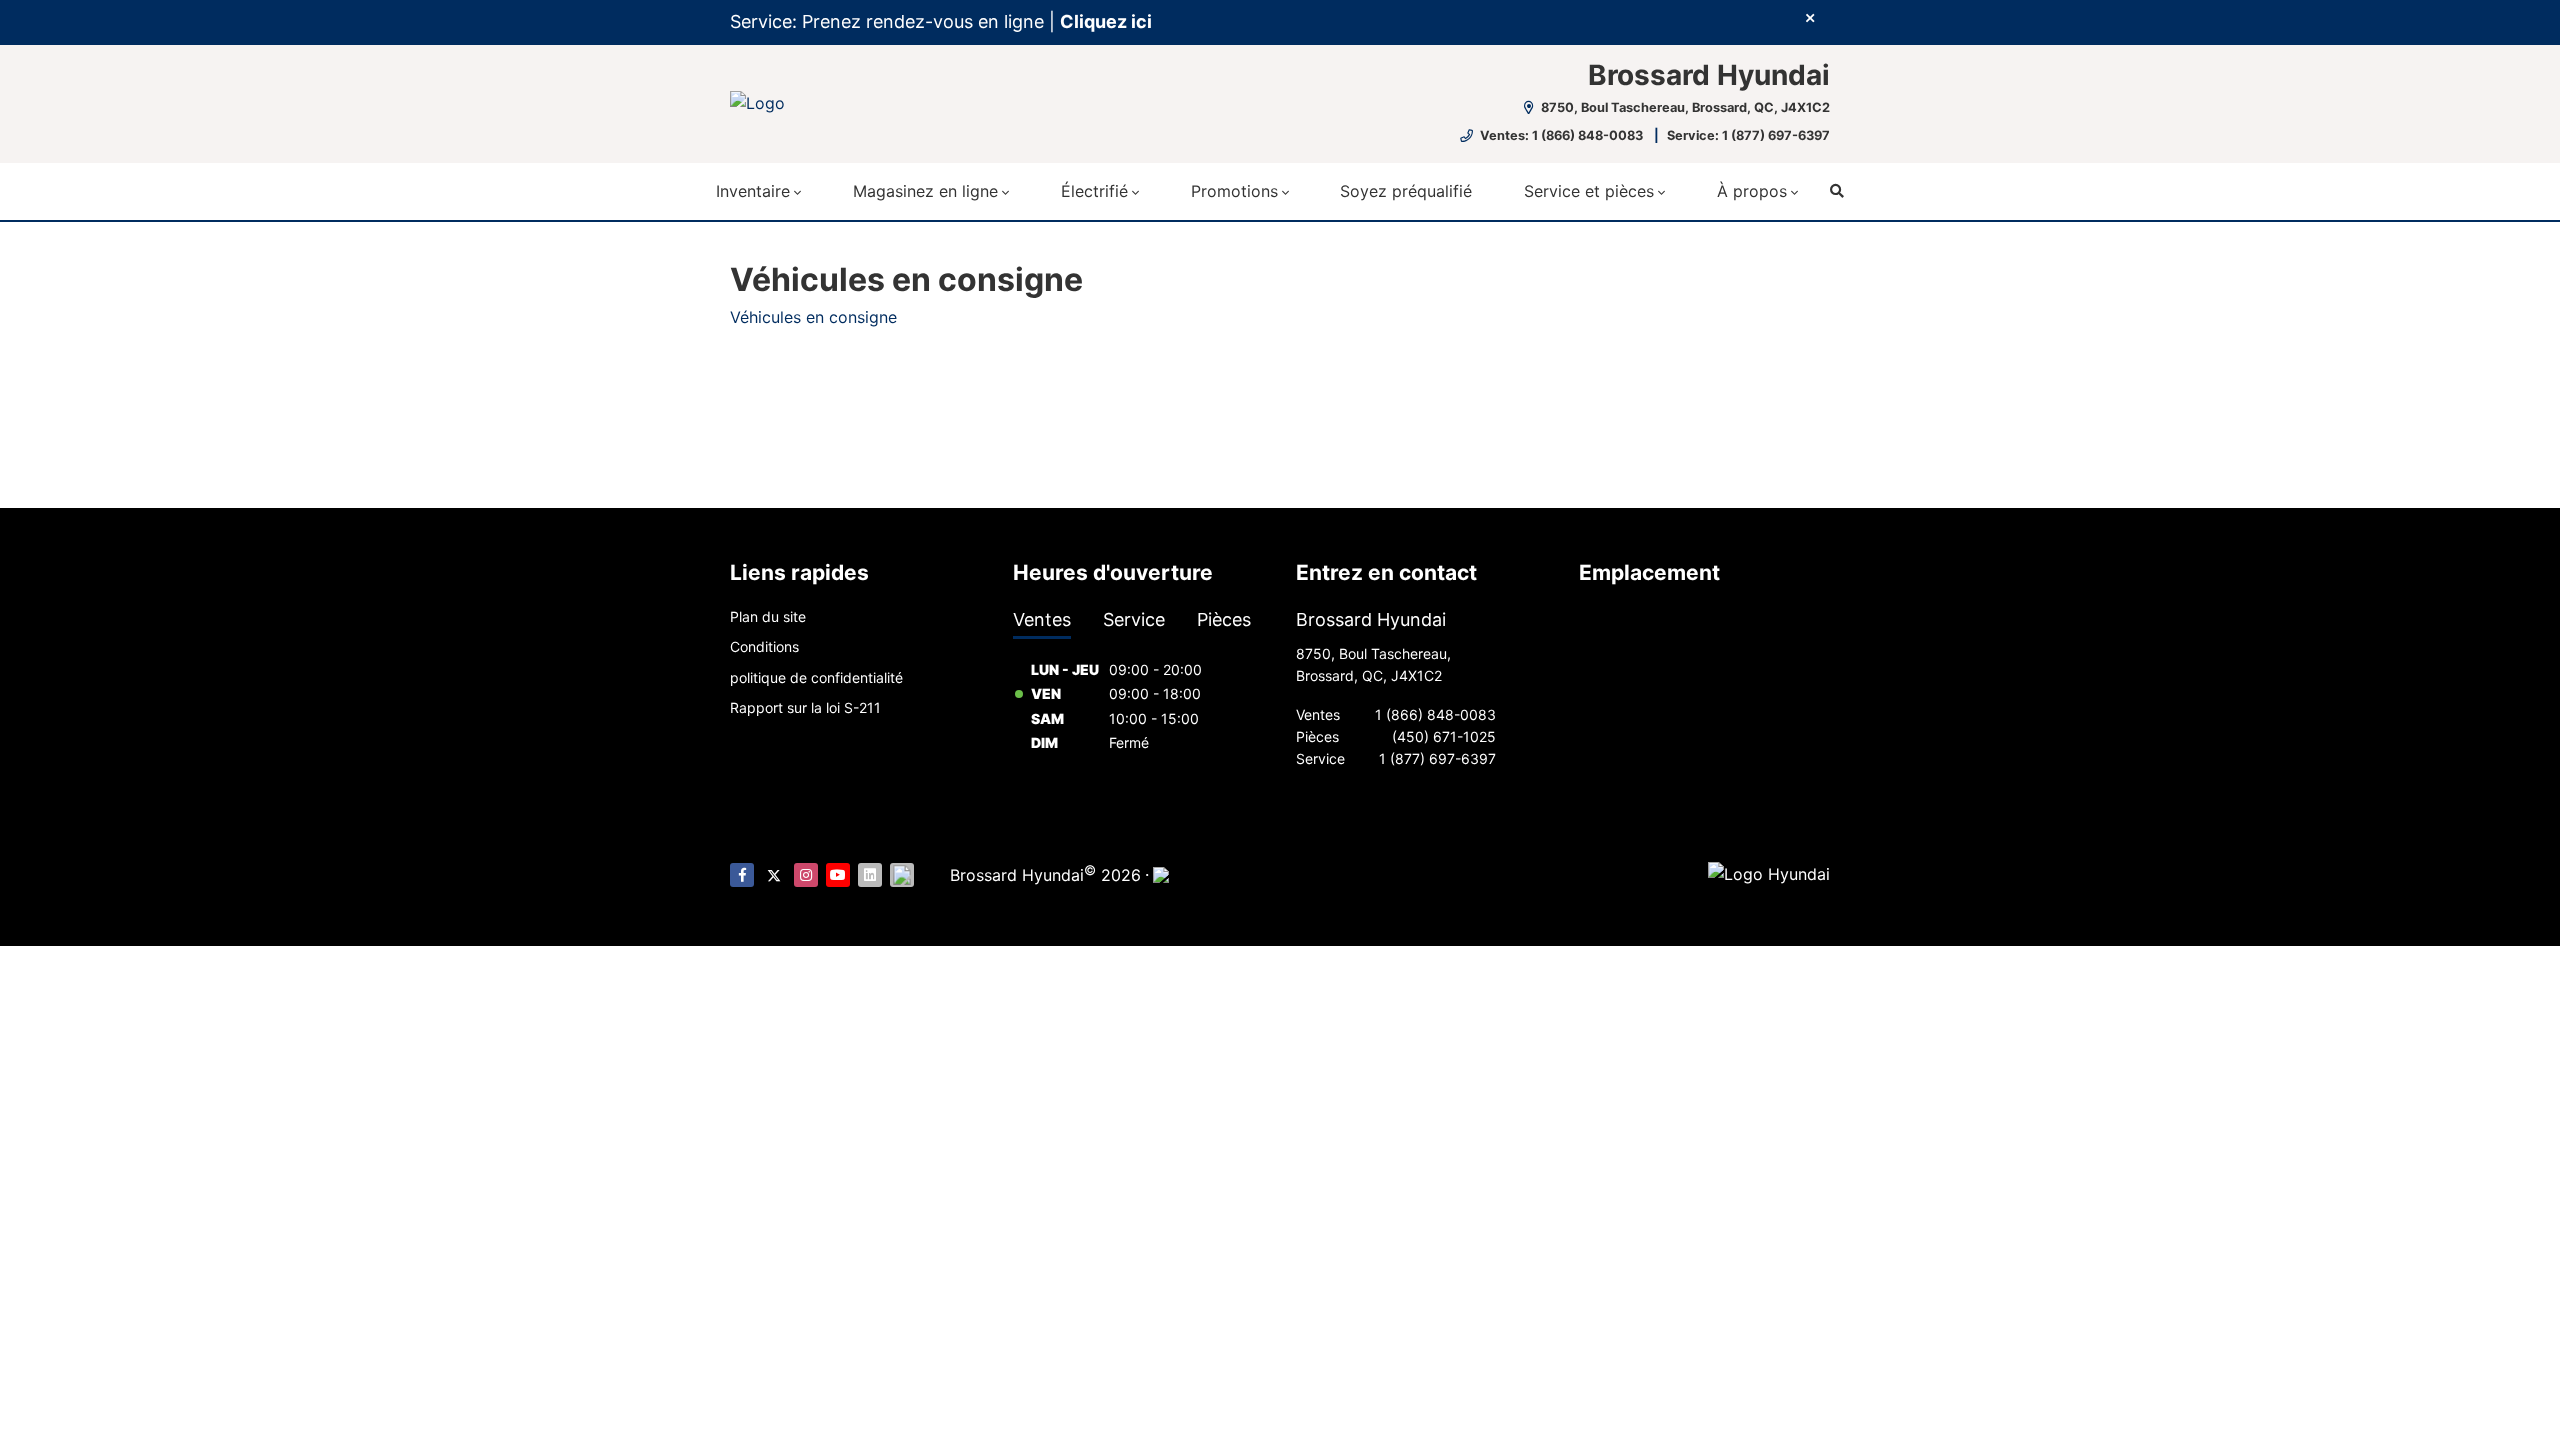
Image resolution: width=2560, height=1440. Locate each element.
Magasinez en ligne (925, 191)
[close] (1810, 17)
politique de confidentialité (816, 677)
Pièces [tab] (1224, 619)
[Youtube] (838, 875)
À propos (1752, 191)
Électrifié (1094, 191)
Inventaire (753, 191)
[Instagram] (806, 875)
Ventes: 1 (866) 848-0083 (1561, 135)
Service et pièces (1589, 191)
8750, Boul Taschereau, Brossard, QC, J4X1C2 (1684, 107)
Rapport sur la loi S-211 (805, 707)
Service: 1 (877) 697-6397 (1748, 135)
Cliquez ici (1106, 21)
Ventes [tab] (1042, 619)
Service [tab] (1134, 619)
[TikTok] (902, 875)
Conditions (764, 646)
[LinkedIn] (870, 875)
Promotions (1234, 191)
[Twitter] (774, 875)
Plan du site (768, 616)
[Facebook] (742, 875)
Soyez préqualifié (1406, 191)
